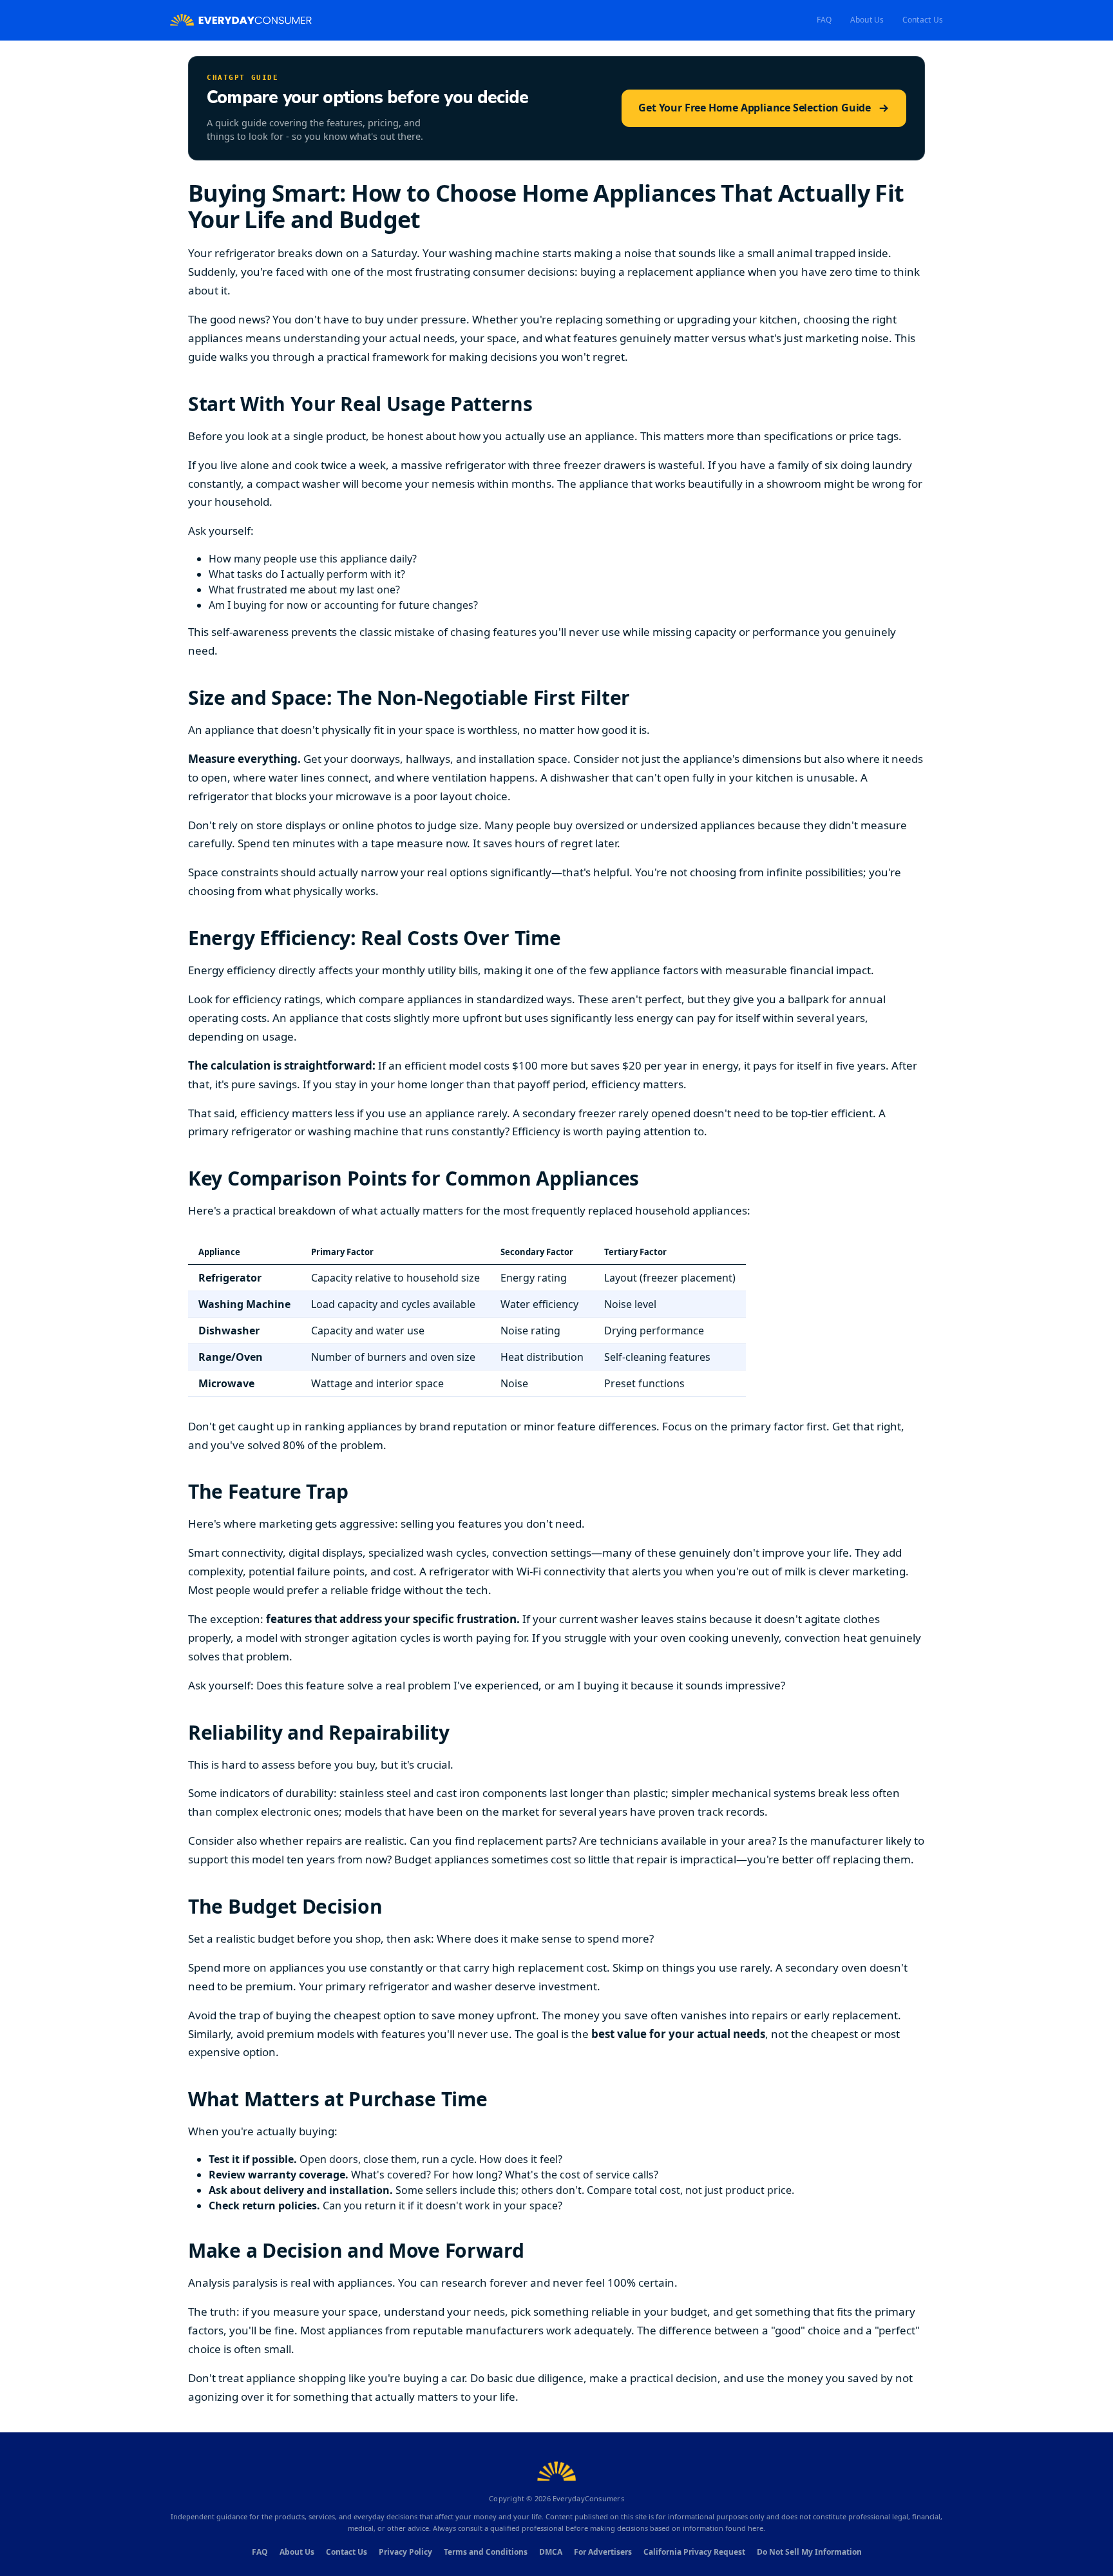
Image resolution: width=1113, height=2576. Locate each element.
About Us (867, 20)
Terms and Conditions (486, 2552)
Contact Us (923, 20)
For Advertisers (603, 2552)
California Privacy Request (694, 2552)
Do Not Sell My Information (809, 2552)
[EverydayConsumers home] (241, 20)
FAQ (824, 20)
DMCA (551, 2552)
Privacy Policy (405, 2552)
